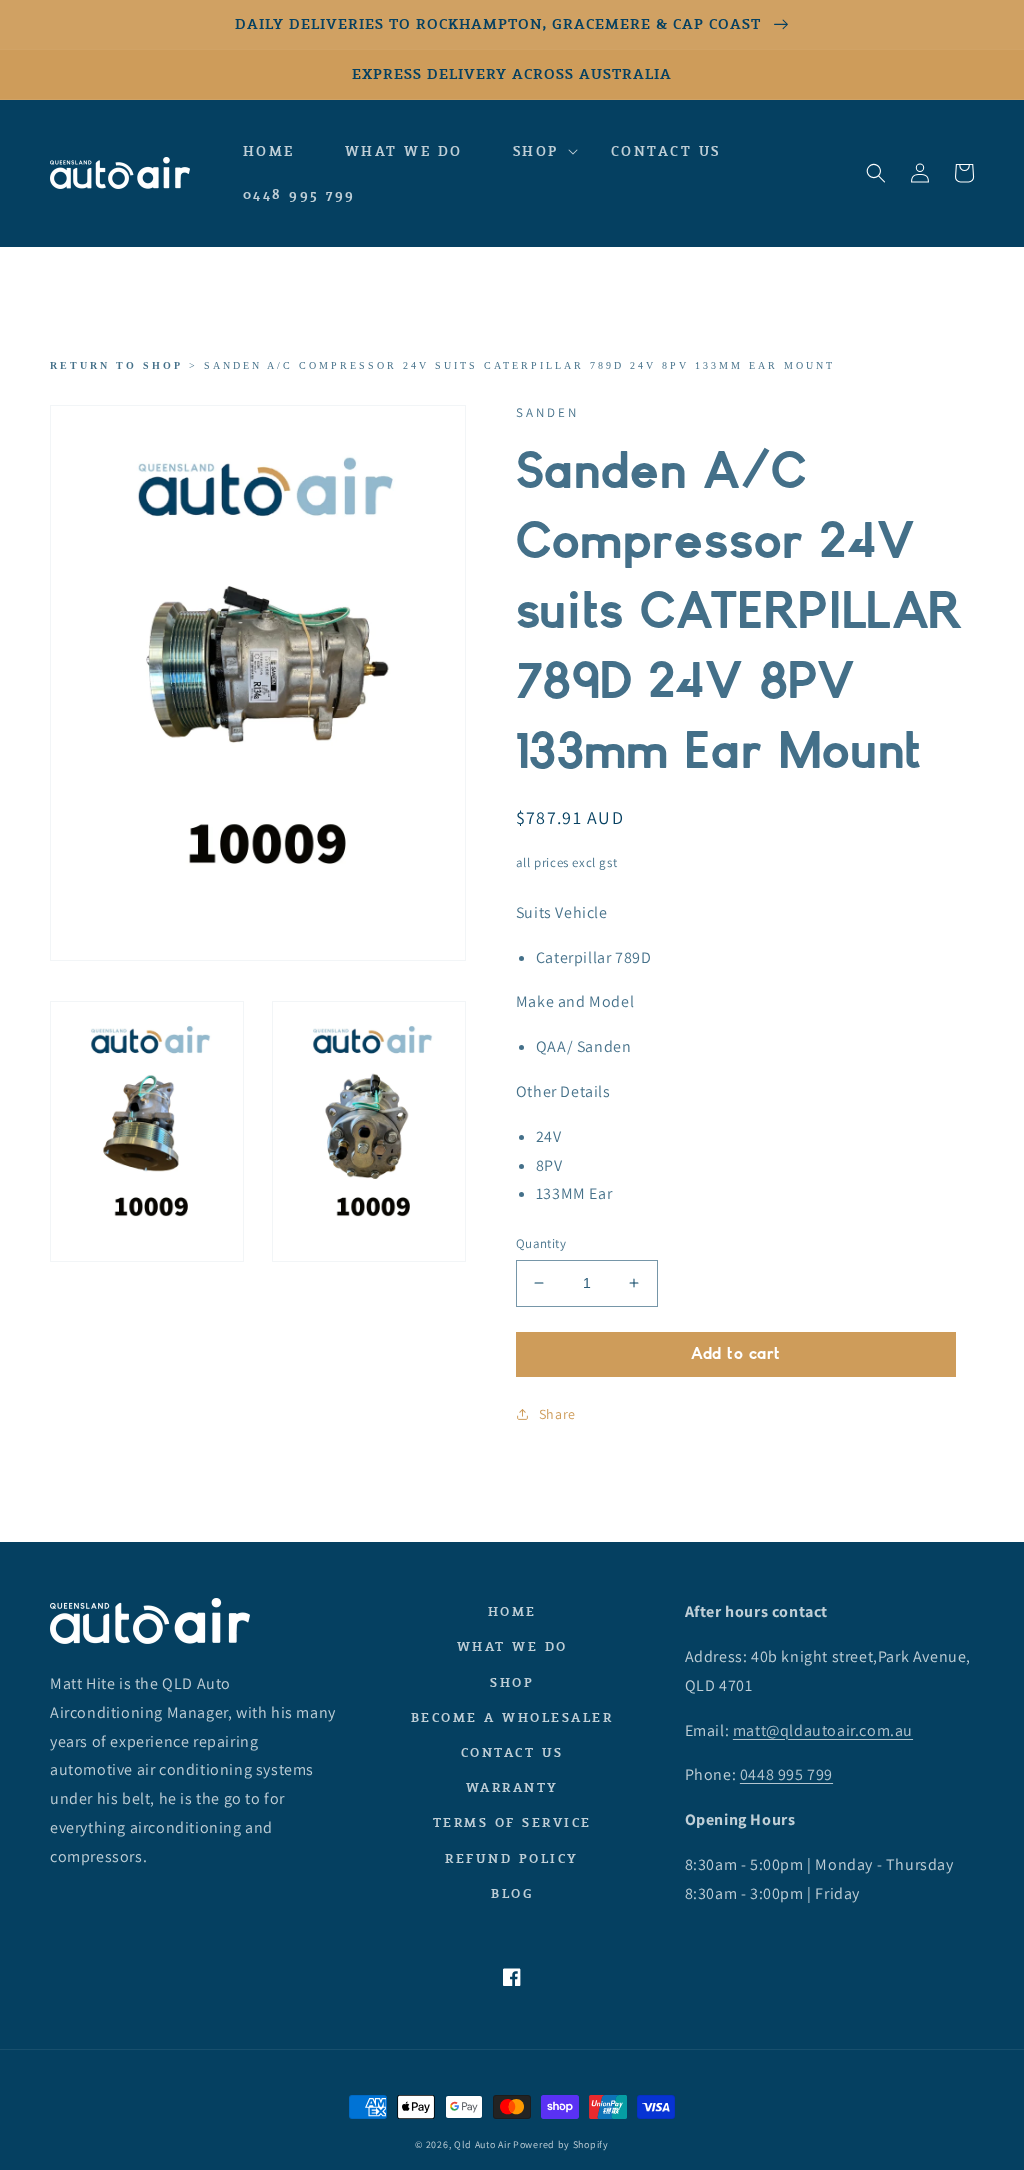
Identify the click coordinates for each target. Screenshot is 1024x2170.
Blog (512, 1893)
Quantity (541, 1243)
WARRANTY (512, 1787)
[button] (537, 152)
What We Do (512, 1646)
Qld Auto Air (482, 2144)
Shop (512, 1682)
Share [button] (557, 1414)
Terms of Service (512, 1822)
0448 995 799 (786, 1774)
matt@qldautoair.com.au (823, 1730)
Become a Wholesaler (512, 1717)
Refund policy (512, 1858)
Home (512, 1611)
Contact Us (512, 1752)
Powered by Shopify (561, 2144)
